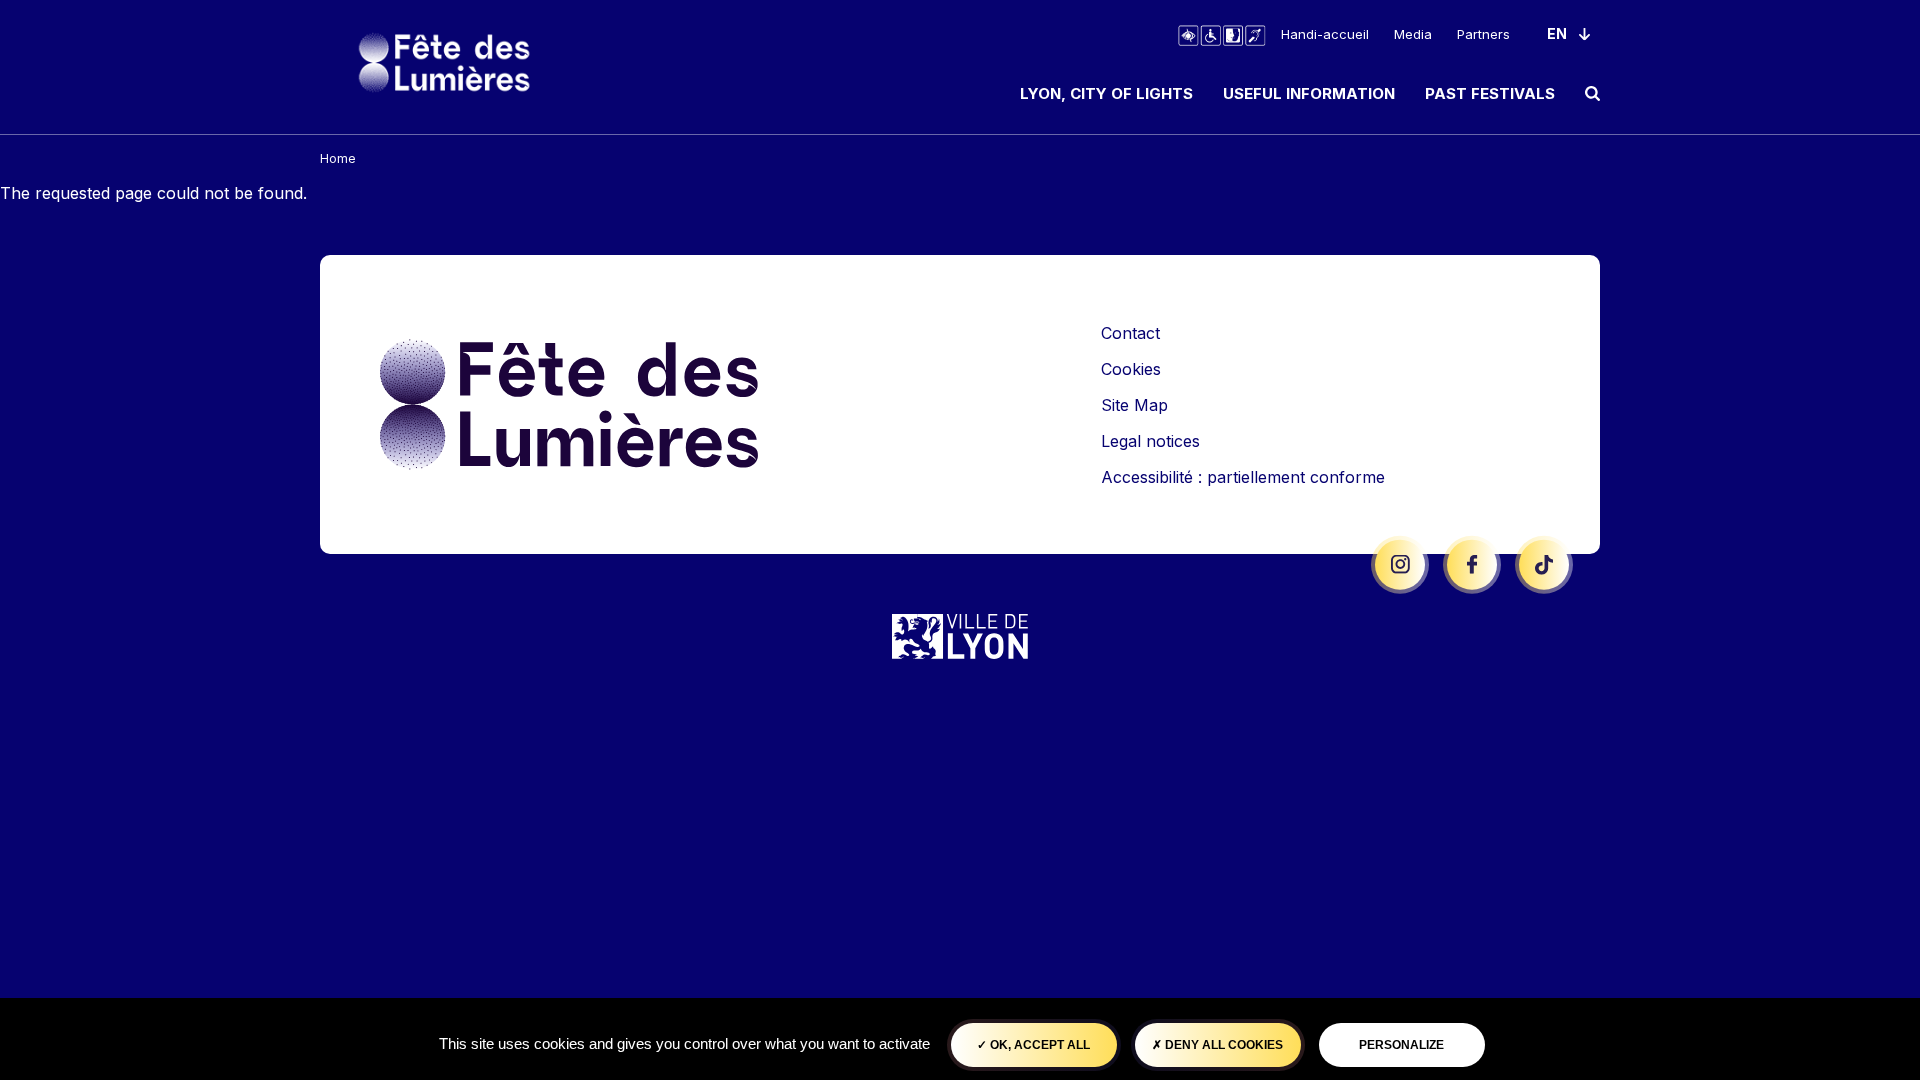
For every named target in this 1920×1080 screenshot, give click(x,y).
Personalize (1401, 1045)
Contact (1130, 333)
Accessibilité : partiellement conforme (1243, 477)
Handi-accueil (1325, 34)
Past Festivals (1490, 93)
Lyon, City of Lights (1106, 93)
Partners (1483, 34)
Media (1413, 34)
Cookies (1131, 369)
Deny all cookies (1222, 1045)
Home (338, 158)
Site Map (1134, 405)
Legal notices (1150, 441)
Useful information (1309, 93)
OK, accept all (1038, 1045)
